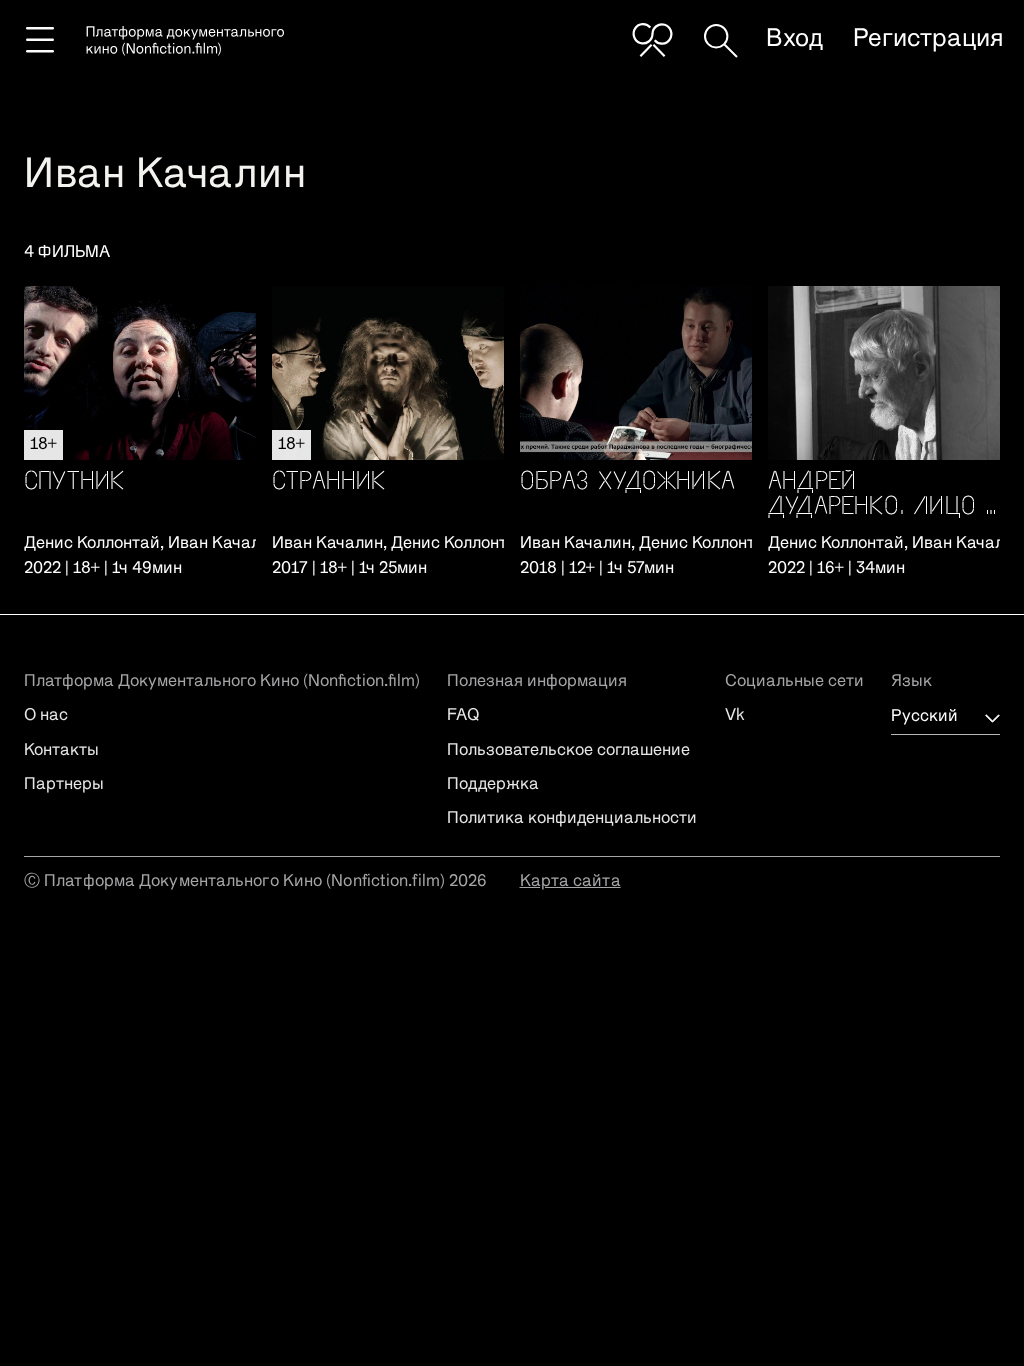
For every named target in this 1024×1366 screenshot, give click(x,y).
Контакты (61, 751)
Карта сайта (570, 882)
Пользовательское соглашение (568, 751)
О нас (46, 716)
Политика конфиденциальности (572, 819)
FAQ (463, 716)
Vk (735, 716)
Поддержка (493, 785)
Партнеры (64, 785)
